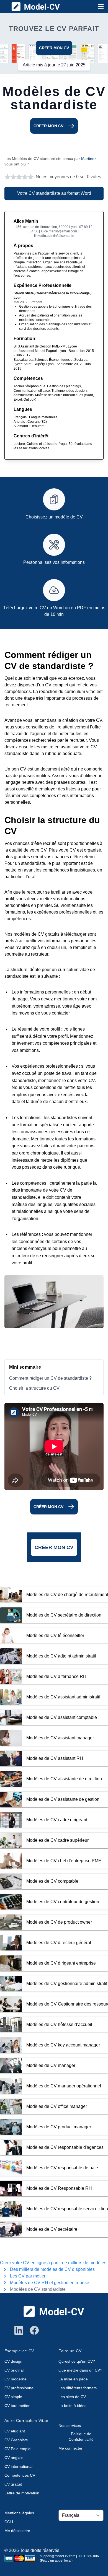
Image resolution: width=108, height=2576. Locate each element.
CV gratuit (13, 2484)
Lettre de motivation (22, 2493)
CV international (18, 2466)
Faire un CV (70, 2351)
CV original (14, 2370)
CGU (9, 2522)
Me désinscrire (17, 2531)
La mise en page (73, 2379)
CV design (13, 2361)
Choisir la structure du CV (34, 1388)
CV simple (13, 2397)
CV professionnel (19, 2388)
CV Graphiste (16, 2440)
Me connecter (70, 2448)
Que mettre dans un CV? (80, 2370)
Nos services (70, 2425)
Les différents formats (78, 2388)
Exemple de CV (19, 2351)
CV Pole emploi (18, 2449)
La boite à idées (72, 2406)
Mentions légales (19, 2513)
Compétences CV (20, 2475)
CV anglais (14, 2458)
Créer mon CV (54, 48)
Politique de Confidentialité (81, 2437)
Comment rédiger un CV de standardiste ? (50, 1378)
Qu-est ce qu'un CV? (77, 2361)
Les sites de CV (72, 2397)
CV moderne (16, 2379)
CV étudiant (15, 2431)
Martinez (89, 159)
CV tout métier (17, 2406)
